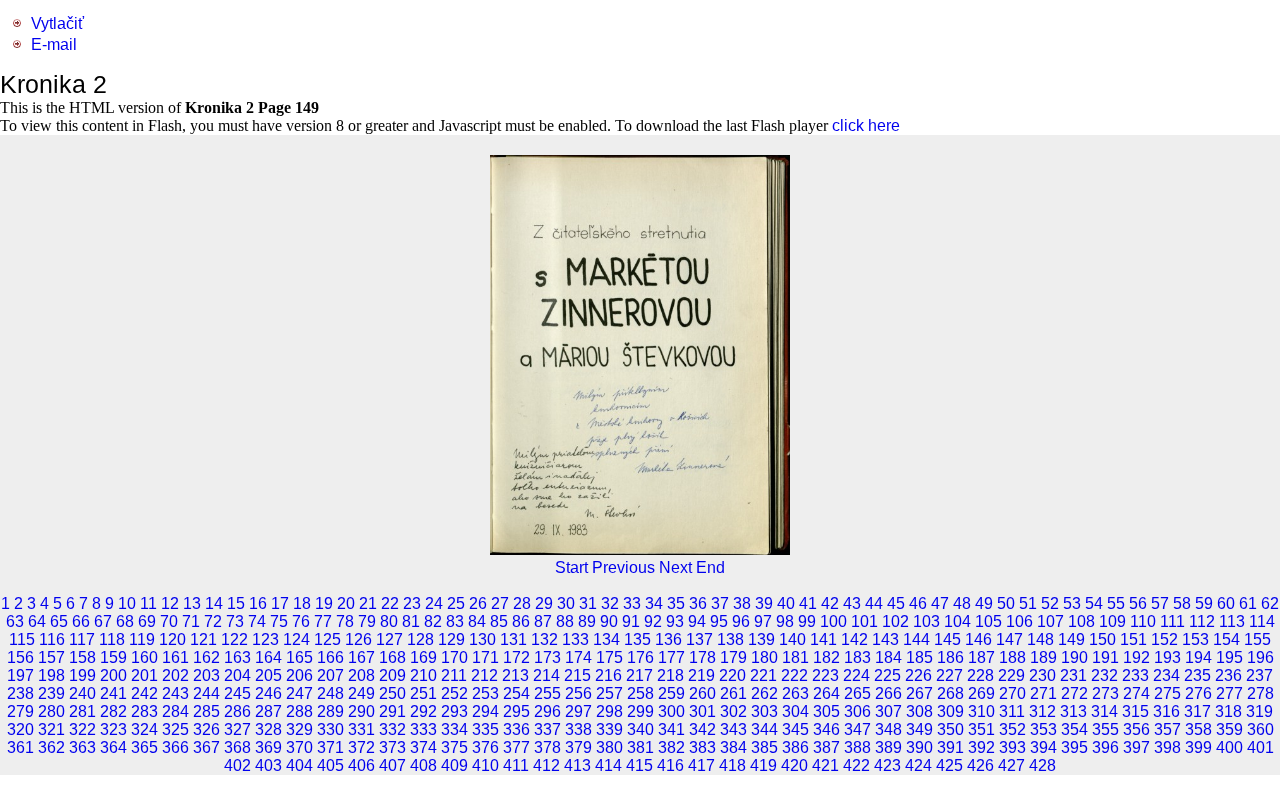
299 (640, 711)
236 (1228, 675)
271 (1043, 693)
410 (485, 765)
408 (423, 765)
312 (1042, 711)
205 (268, 675)
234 (1166, 675)
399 (1198, 747)
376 (485, 747)
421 (825, 765)
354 (1074, 729)
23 (412, 603)
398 (1167, 747)
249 (361, 693)
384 (733, 747)
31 (588, 603)
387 (826, 747)
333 (423, 729)
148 (1040, 639)
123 (265, 639)
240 (82, 693)
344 (764, 729)
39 (764, 603)
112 (1202, 621)
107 (1050, 621)
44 (874, 603)
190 (1074, 657)
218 (670, 675)
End (710, 567)
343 (733, 729)
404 (299, 765)
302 (733, 711)
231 (1073, 675)
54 (1094, 603)
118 (112, 639)
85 (499, 621)
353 (1043, 729)
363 (82, 747)
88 (565, 621)
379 (578, 747)
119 (142, 639)
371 (330, 747)
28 (522, 603)
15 (236, 603)
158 (82, 657)
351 (981, 729)
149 (1071, 639)
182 (826, 657)
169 (423, 657)
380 (609, 747)
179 (733, 657)
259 (671, 693)
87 (543, 621)
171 (485, 657)
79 (367, 621)
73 (235, 621)
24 (434, 603)
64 (37, 621)
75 (279, 621)
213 (515, 675)
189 (1043, 657)
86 (521, 621)
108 (1081, 621)
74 (257, 621)
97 (763, 621)
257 (609, 693)
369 (268, 747)
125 (327, 639)
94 (697, 621)
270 (1012, 693)
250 (392, 693)
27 (500, 603)
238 (20, 693)
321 (51, 729)
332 (392, 729)
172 (516, 657)
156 (20, 657)
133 (575, 639)
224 (856, 675)
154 (1226, 639)
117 (82, 639)
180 (764, 657)
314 (1104, 711)
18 (302, 603)
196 (1260, 657)
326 (206, 729)
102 (895, 621)
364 (113, 747)
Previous (623, 567)
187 (981, 657)
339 (609, 729)
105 (988, 621)
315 (1135, 711)
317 (1197, 711)
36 (698, 603)
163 (237, 657)
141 (823, 639)
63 (15, 621)
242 (144, 693)
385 (764, 747)
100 (833, 621)
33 (632, 603)
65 (59, 621)
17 (280, 603)
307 (888, 711)
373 (392, 747)
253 (485, 693)
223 (825, 675)
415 (639, 765)
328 (268, 729)
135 (637, 639)
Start (571, 567)
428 (1042, 765)
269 (981, 693)
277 (1229, 693)
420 (794, 765)
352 (1012, 729)
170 (454, 657)
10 (127, 603)
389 (888, 747)
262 (764, 693)
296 (547, 711)
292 (423, 711)
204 (237, 675)
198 (51, 675)
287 (268, 711)
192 (1136, 657)
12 (170, 603)
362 (51, 747)
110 (1143, 621)
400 (1229, 747)
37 (720, 603)
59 (1204, 603)
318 (1228, 711)
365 (144, 747)
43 (852, 603)
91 (631, 621)
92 (653, 621)
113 (1232, 621)
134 (606, 639)
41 (808, 603)
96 (741, 621)
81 (411, 621)
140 (792, 639)
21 (368, 603)
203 (206, 675)
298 (609, 711)
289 (330, 711)
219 (701, 675)
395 (1074, 747)
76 (301, 621)
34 (654, 603)
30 (566, 603)
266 (888, 693)
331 (361, 729)
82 (433, 621)
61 (1248, 603)
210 (423, 675)
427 (1011, 765)
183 (857, 657)
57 (1160, 603)
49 (984, 603)
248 (330, 693)
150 (1102, 639)
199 (82, 675)
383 (702, 747)
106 (1019, 621)
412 (546, 765)
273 (1105, 693)
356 (1136, 729)
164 (268, 657)
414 (608, 765)
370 (299, 747)
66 (81, 621)
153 (1195, 639)
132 (544, 639)
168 (392, 657)
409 (454, 765)
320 (20, 729)
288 (299, 711)
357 (1167, 729)
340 (640, 729)
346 (826, 729)
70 (169, 621)
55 (1116, 603)
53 (1072, 603)
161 (175, 657)
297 (578, 711)
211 (454, 675)
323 (113, 729)
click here (866, 125)
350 (950, 729)
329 (299, 729)
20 (346, 603)
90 (609, 621)
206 (299, 675)
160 (144, 657)
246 (268, 693)
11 (148, 603)
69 (147, 621)
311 (1012, 711)
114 (1262, 621)
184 (888, 657)
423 (887, 765)
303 (764, 711)
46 (918, 603)
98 (785, 621)
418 (732, 765)
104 (957, 621)
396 (1105, 747)
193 (1167, 657)
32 (610, 603)
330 (330, 729)
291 (392, 711)
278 (1260, 693)
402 (237, 765)
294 (485, 711)
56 (1138, 603)
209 (392, 675)
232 (1104, 675)
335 (485, 729)
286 (237, 711)
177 (671, 657)
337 (547, 729)
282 (113, 711)
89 (587, 621)
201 (144, 675)
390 (919, 747)
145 (947, 639)
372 (361, 747)
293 (454, 711)
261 (733, 693)
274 (1136, 693)
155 (1257, 639)
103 (926, 621)
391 (950, 747)
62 (1270, 603)
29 (544, 603)
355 (1105, 729)
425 (949, 765)
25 (456, 603)
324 (144, 729)
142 (854, 639)
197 (20, 675)
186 (950, 657)
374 (423, 747)
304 (795, 711)
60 (1226, 603)
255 (547, 693)
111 (1172, 621)
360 (1260, 729)
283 (144, 711)
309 (950, 711)
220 (732, 675)
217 (639, 675)
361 (20, 747)
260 (702, 693)
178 (702, 657)
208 (361, 675)
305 (826, 711)
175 (609, 657)
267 (919, 693)
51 (1028, 603)
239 (51, 693)
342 (702, 729)
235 (1197, 675)
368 (237, 747)
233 (1135, 675)
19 (324, 603)
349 (919, 729)
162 (206, 657)
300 (671, 711)
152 (1164, 639)
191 (1105, 657)
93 (675, 621)
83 (455, 621)
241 (113, 693)
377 (516, 747)
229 (1011, 675)
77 (323, 621)
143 (885, 639)
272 (1074, 693)
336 (516, 729)
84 (477, 621)
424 (918, 765)
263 (795, 693)
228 (980, 675)
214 (546, 675)
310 (981, 711)
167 (361, 657)
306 (857, 711)
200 (113, 675)
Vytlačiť (57, 23)
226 (918, 675)
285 (206, 711)
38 (742, 603)
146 (978, 639)
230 (1042, 675)
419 (763, 765)
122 (234, 639)
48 (962, 603)
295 (516, 711)
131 (513, 639)
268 (950, 693)
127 (389, 639)
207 (330, 675)
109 (1112, 621)
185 (919, 657)
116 (52, 639)
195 (1229, 657)
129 (451, 639)
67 (103, 621)
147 (1009, 639)
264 (826, 693)
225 (887, 675)
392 (981, 747)
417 (701, 765)
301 (702, 711)
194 (1198, 657)
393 (1012, 747)
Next (675, 567)
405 (330, 765)
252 (454, 693)
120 (172, 639)
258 (640, 693)
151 (1133, 639)
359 (1229, 729)
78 (345, 621)
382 (671, 747)
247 (299, 693)
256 (578, 693)
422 (856, 765)
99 (807, 621)
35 (676, 603)
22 (390, 603)
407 (392, 765)
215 (577, 675)
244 (206, 693)
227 (949, 675)
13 (192, 603)
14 (214, 603)
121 (203, 639)
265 (857, 693)
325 (175, 729)
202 (175, 675)
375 (454, 747)
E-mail (54, 44)
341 (671, 729)
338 (578, 729)
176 (640, 657)
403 (268, 765)
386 (795, 747)
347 (857, 729)
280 (51, 711)
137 (699, 639)
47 (940, 603)
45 (896, 603)
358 (1198, 729)
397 (1136, 747)
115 (22, 639)
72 (213, 621)
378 (547, 747)
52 (1050, 603)
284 (175, 711)
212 (484, 675)
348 (888, 729)
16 (258, 603)
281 (82, 711)
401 (1260, 747)
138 (730, 639)
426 (980, 765)
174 (578, 657)
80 (389, 621)
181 (795, 657)
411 (516, 765)
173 (547, 657)
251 (423, 693)
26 (478, 603)
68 (125, 621)
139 (761, 639)
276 (1198, 693)
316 (1166, 711)
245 (237, 693)
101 (864, 621)
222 (794, 675)
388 (857, 747)
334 (454, 729)
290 (361, 711)
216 (608, 675)
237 (1259, 675)
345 (795, 729)
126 (358, 639)
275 (1167, 693)
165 (299, 657)
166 (330, 657)
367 (206, 747)
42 (830, 603)
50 (1006, 603)
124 (296, 639)
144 (916, 639)
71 (191, 621)
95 (719, 621)
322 (82, 729)
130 (482, 639)
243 (175, 693)
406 (361, 765)
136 (668, 639)
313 (1073, 711)
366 (175, 747)
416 (670, 765)
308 (919, 711)
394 (1043, 747)
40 (786, 603)
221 (763, 675)
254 (516, 693)
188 (1012, 657)
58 (1182, 603)
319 (1259, 711)
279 (20, 711)
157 (51, 657)
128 (420, 639)
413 (577, 765)
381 (640, 747)
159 (113, 657)
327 (237, 729)
